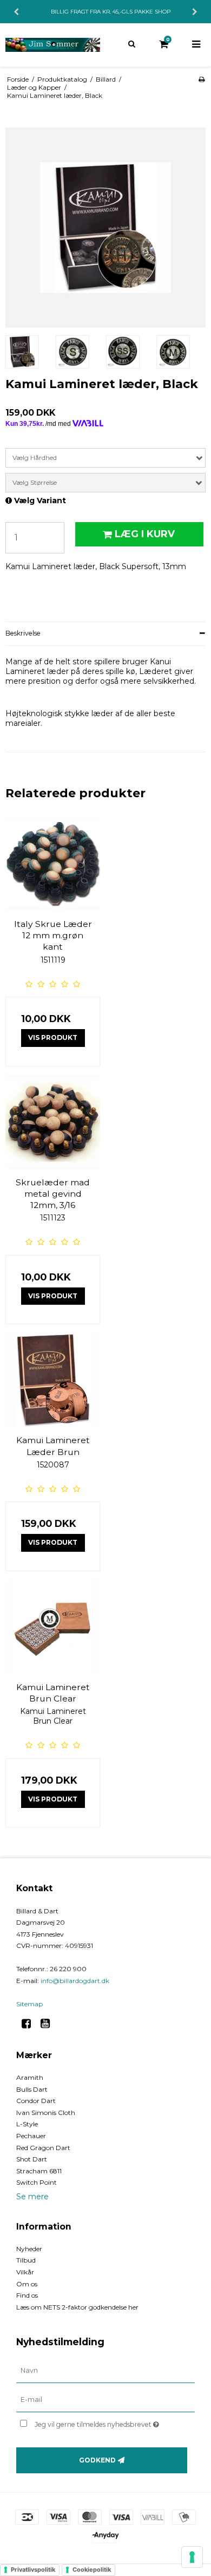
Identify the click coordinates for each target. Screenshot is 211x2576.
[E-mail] (105, 2400)
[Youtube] (49, 2024)
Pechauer (31, 2136)
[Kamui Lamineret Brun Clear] (53, 1627)
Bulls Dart (32, 2089)
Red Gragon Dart (43, 2148)
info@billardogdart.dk (75, 1981)
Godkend (97, 2460)
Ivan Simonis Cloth (46, 2113)
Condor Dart (36, 2101)
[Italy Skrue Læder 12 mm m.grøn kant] (53, 863)
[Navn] (105, 2371)
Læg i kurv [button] (145, 534)
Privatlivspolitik (33, 2570)
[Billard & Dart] (53, 45)
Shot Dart (32, 2159)
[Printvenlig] (202, 79)
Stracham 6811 (39, 2171)
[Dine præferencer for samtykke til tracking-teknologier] (192, 2557)
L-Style (27, 2124)
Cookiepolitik (92, 2570)
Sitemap (29, 2004)
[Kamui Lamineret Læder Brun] (53, 1380)
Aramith (30, 2077)
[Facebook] (30, 2024)
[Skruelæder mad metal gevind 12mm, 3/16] (53, 1122)
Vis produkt (53, 1037)
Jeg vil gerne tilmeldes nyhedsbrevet (103, 2422)
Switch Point (37, 2182)
